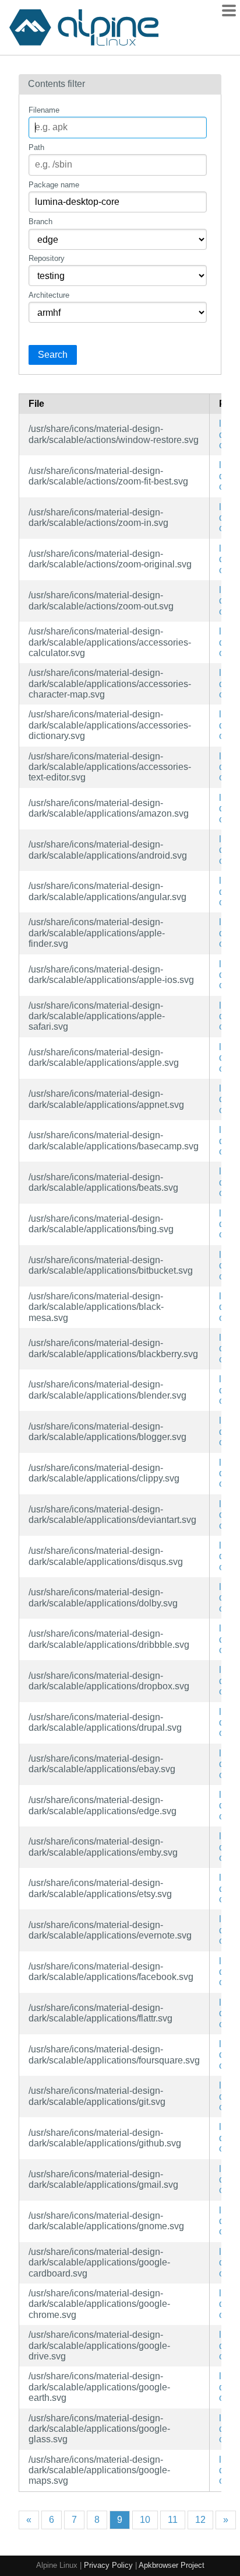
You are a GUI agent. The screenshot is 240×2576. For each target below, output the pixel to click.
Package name (54, 185)
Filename (44, 110)
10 (145, 2520)
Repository (47, 258)
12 (200, 2520)
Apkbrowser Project (172, 2565)
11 (173, 2520)
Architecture (49, 295)
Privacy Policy (108, 2565)
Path (36, 147)
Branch (40, 222)
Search (53, 355)
